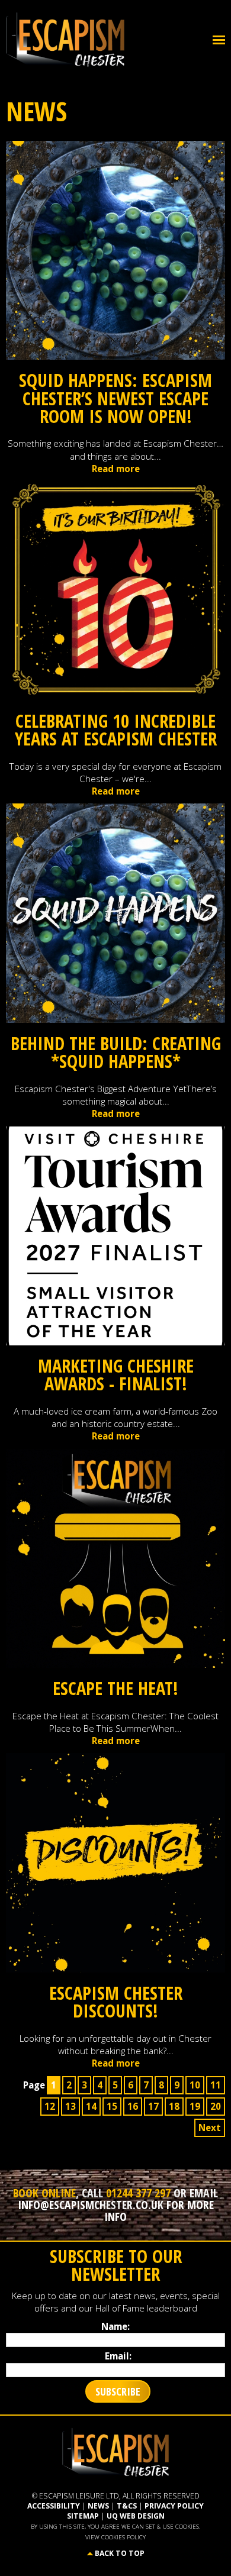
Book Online (44, 2193)
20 (216, 2106)
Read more (116, 469)
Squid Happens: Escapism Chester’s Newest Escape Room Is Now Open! (115, 398)
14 (91, 2106)
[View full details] (116, 249)
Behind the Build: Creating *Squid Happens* (116, 1052)
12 (50, 2106)
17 (153, 2106)
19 (195, 2106)
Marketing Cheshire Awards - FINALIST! (116, 1375)
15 (112, 2106)
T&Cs (127, 2506)
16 (133, 2106)
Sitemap (83, 2516)
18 (174, 2106)
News (98, 2506)
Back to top (120, 2553)
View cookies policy (115, 2537)
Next (210, 2128)
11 (216, 2085)
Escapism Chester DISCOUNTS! (116, 2002)
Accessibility (54, 2506)
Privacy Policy (174, 2506)
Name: (115, 2326)
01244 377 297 (138, 2193)
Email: (118, 2356)
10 (195, 2085)
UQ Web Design (136, 2516)
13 (70, 2106)
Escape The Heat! (115, 1688)
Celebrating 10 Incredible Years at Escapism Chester (116, 730)
